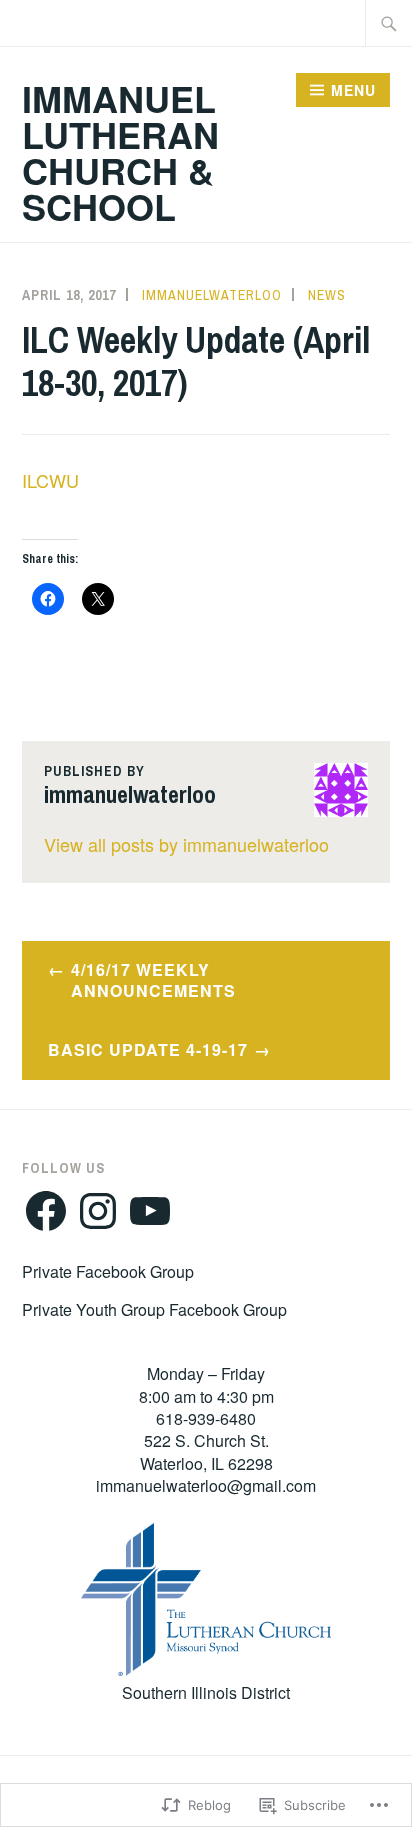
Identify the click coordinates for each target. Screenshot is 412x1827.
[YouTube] (150, 1211)
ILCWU (50, 480)
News (327, 295)
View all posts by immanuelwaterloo (186, 844)
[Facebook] (46, 1211)
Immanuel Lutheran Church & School (120, 152)
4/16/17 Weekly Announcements (153, 980)
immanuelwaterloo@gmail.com (206, 1485)
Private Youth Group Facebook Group (154, 1309)
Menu (353, 90)
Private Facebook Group (108, 1271)
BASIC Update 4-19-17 (148, 1049)
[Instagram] (98, 1211)
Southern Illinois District (206, 1692)
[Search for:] (389, 23)
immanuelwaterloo (212, 295)
